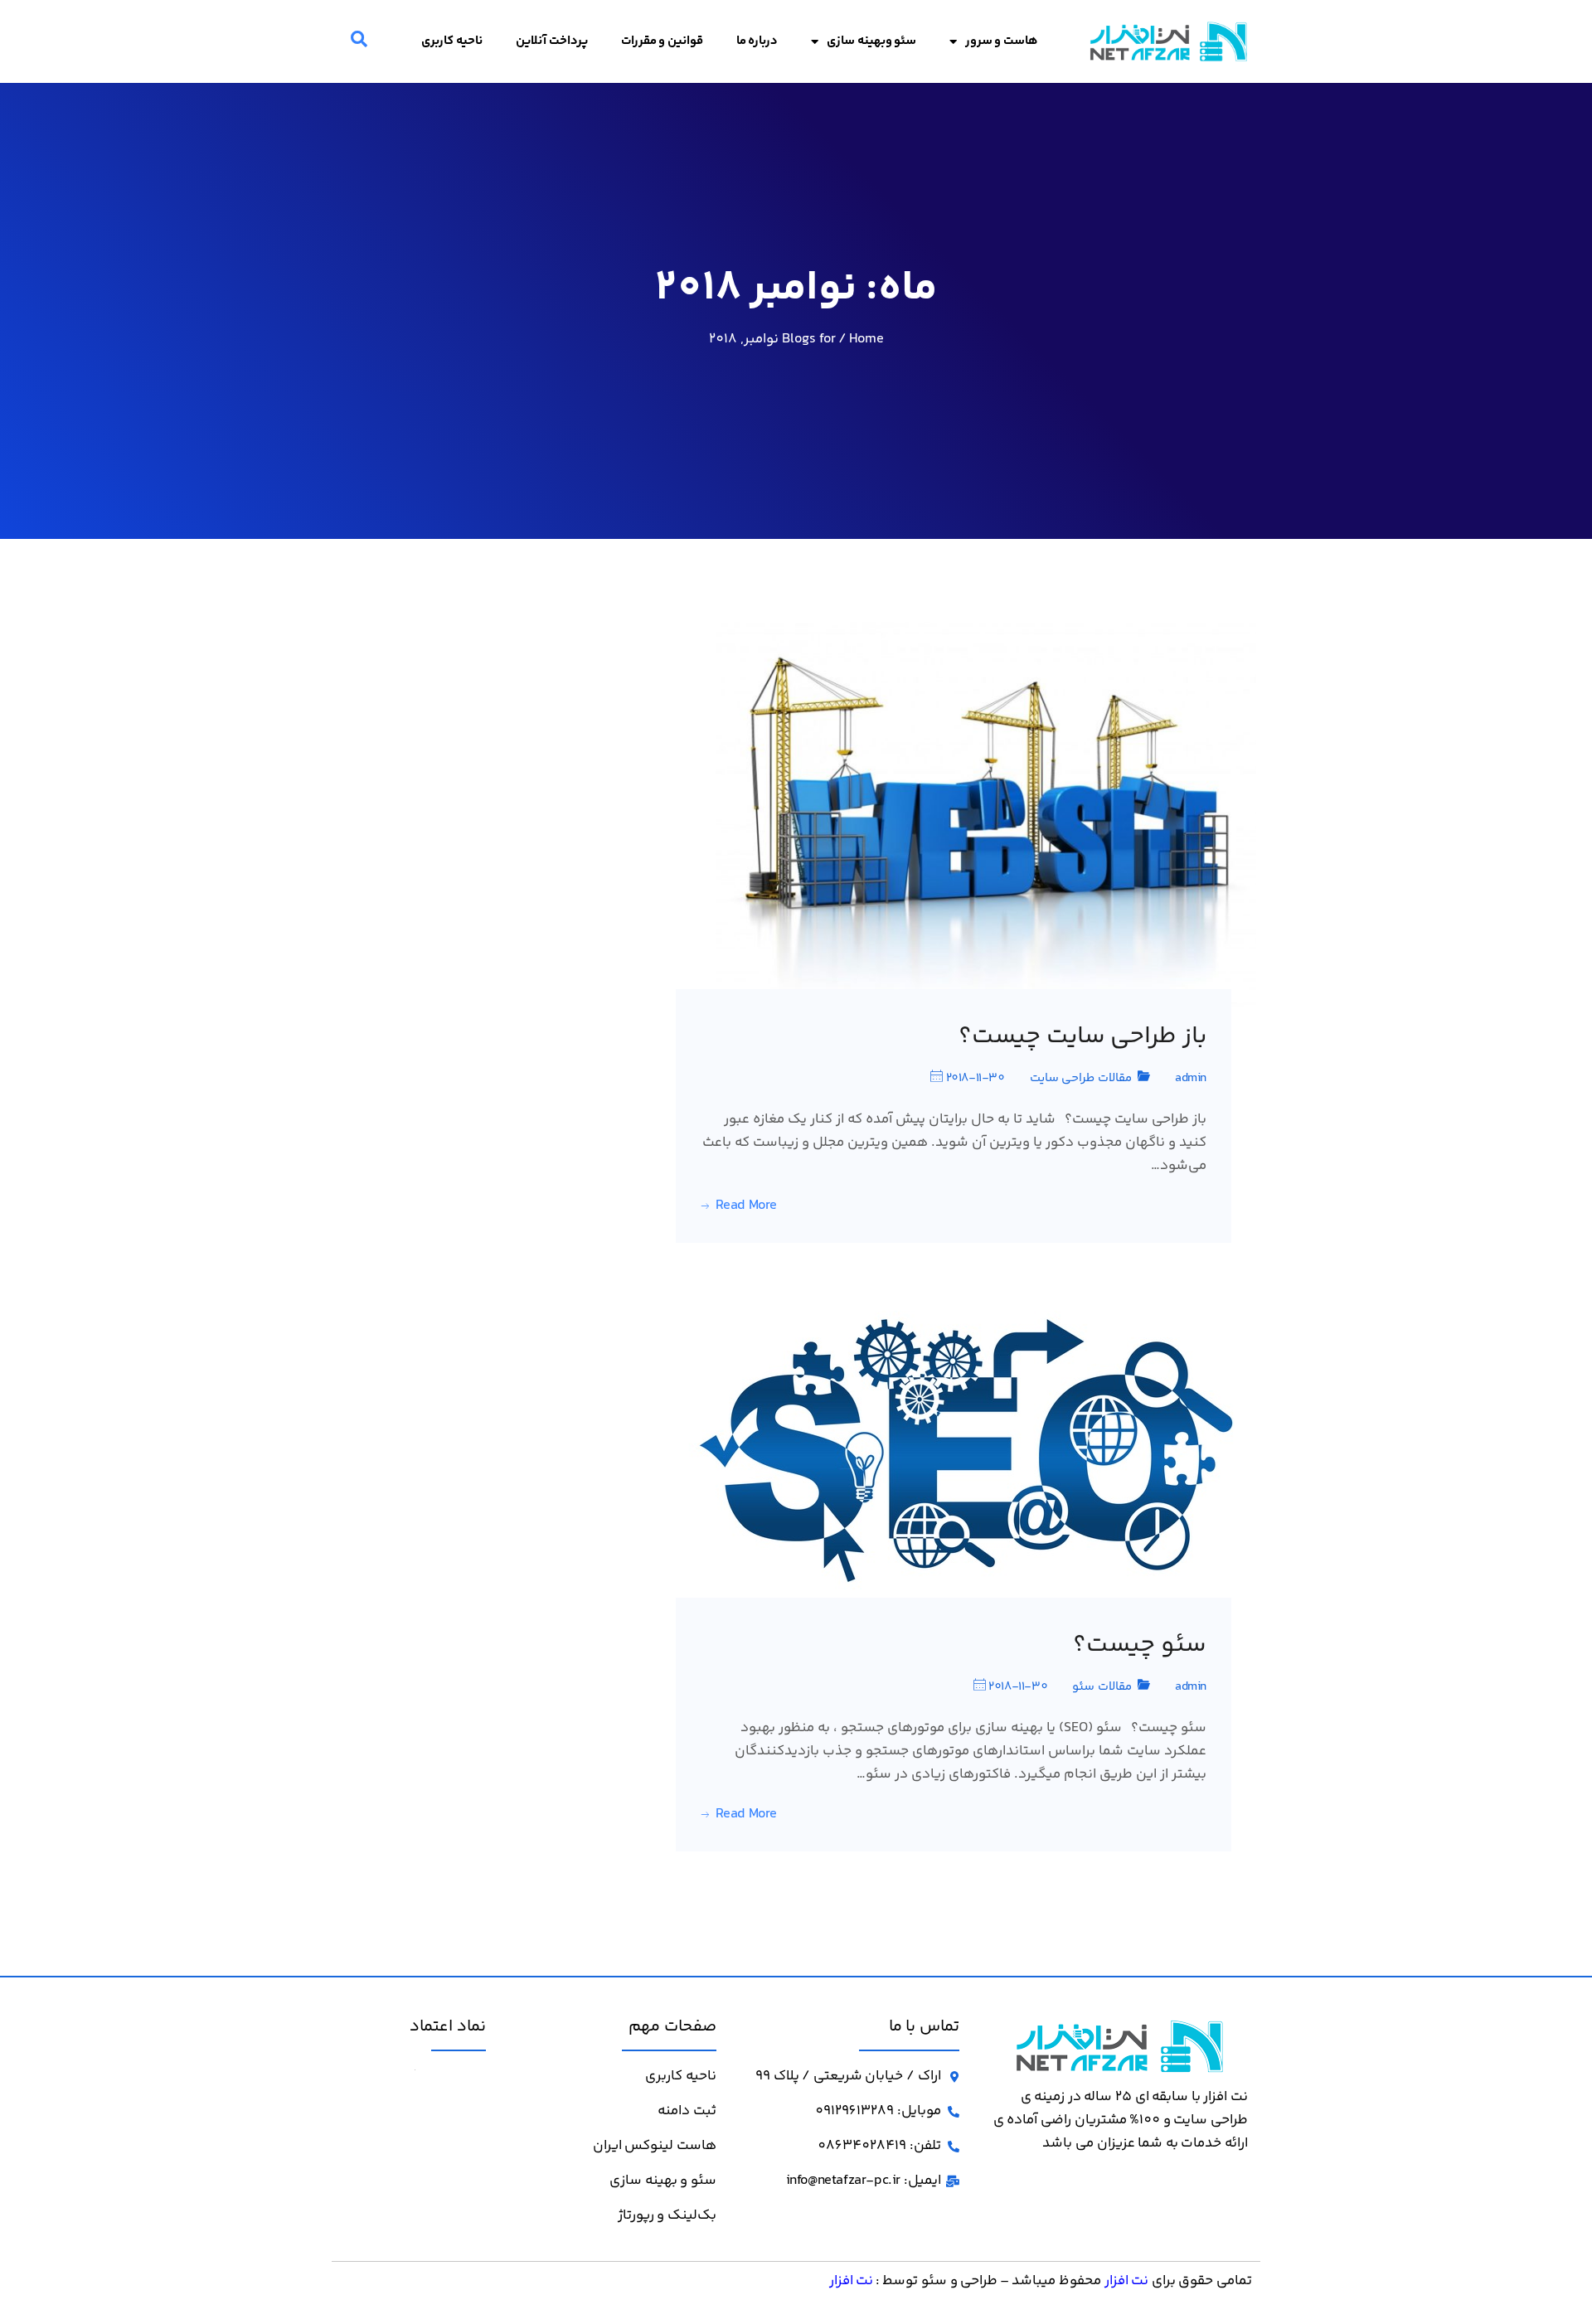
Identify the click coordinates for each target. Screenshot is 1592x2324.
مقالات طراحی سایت (1081, 1078)
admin (1191, 1078)
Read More (746, 1206)
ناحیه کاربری (452, 41)
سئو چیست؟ (1140, 1646)
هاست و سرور (1002, 41)
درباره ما (757, 41)
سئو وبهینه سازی (871, 41)
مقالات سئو (1102, 1687)
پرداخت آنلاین (552, 41)
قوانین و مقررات (662, 41)
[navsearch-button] (359, 41)
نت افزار (1127, 2281)
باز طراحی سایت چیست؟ (1082, 1037)
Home (866, 339)
